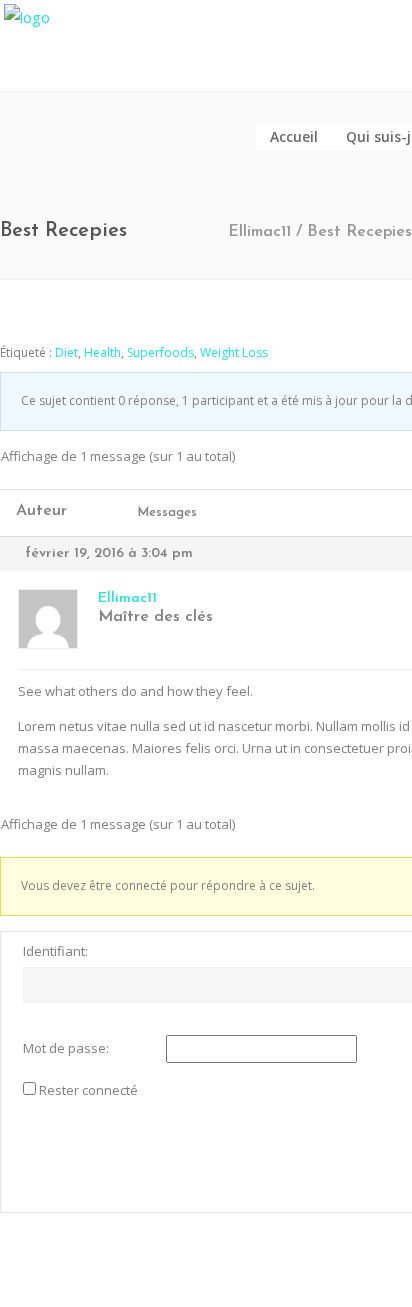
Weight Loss (234, 352)
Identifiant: (55, 951)
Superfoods (160, 352)
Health (102, 352)
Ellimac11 (259, 232)
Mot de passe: (66, 1048)
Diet (66, 352)
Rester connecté (88, 1090)
